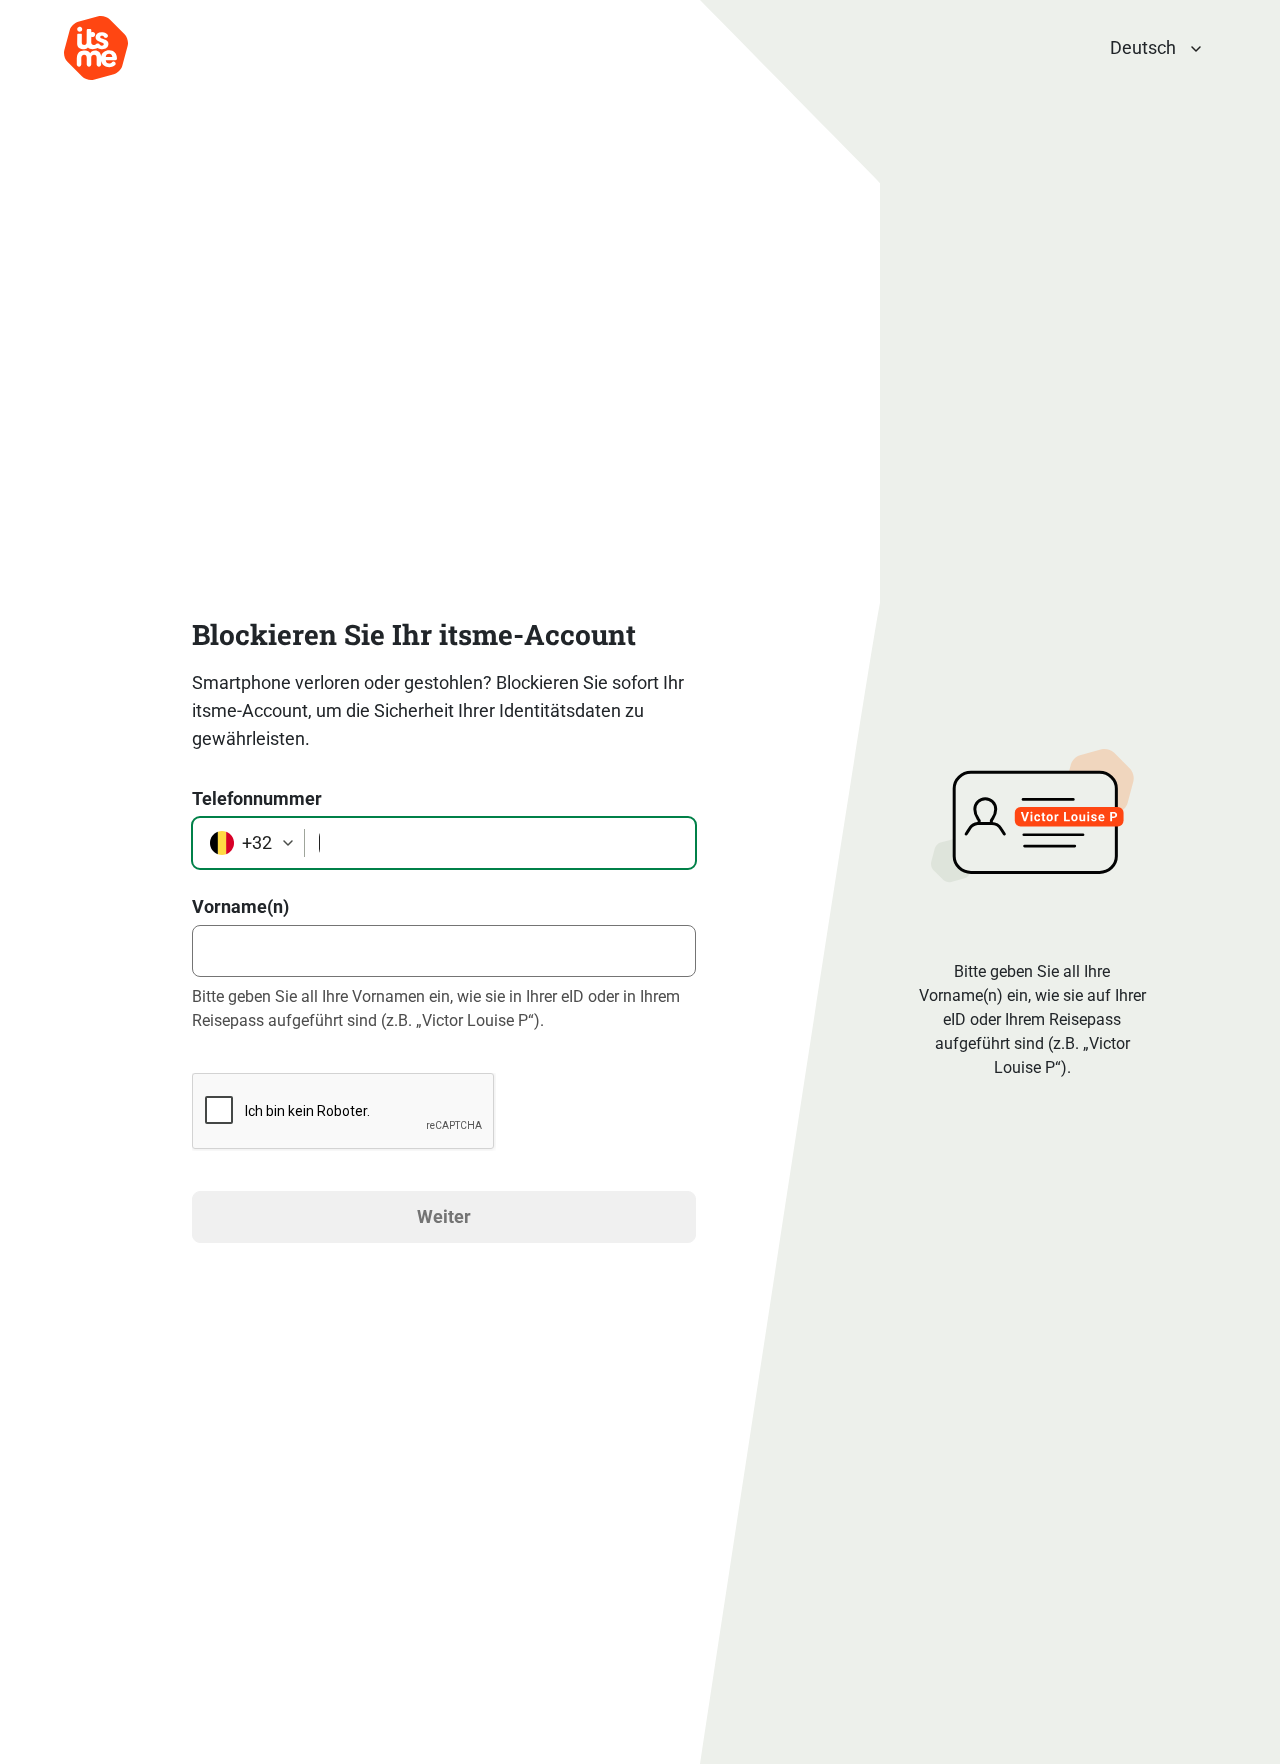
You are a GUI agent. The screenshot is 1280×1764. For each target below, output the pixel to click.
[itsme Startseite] (96, 48)
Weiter (444, 1216)
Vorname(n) (240, 906)
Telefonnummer (257, 798)
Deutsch (1143, 47)
